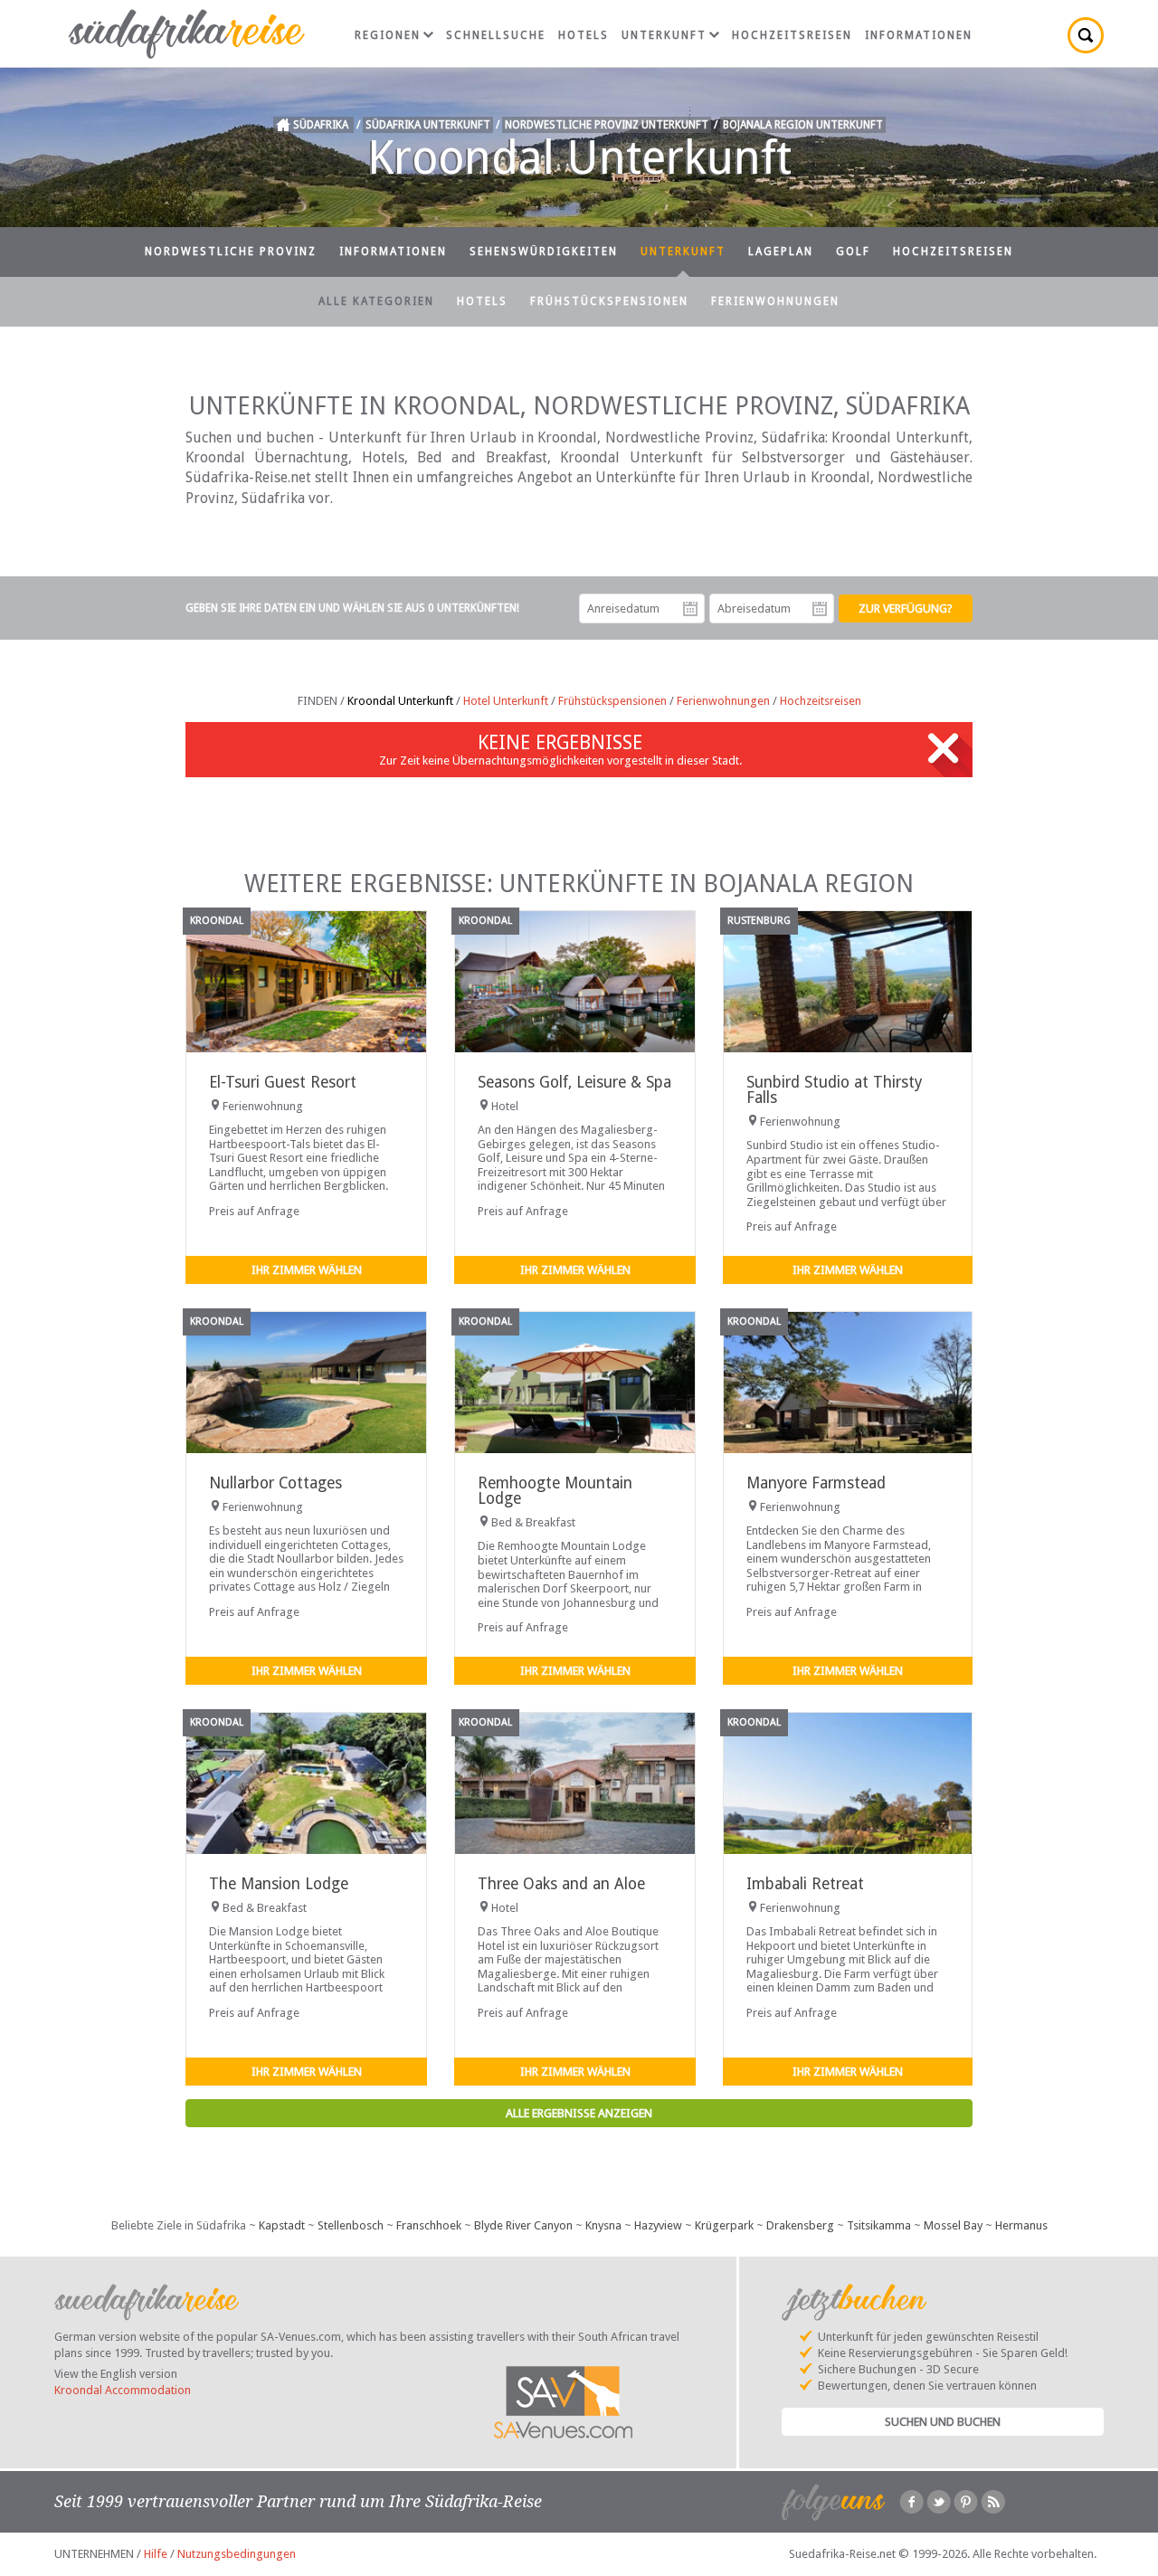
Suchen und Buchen (943, 2422)
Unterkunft (664, 35)
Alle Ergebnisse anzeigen (579, 2113)
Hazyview (658, 2225)
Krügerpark (724, 2225)
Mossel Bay (953, 2225)
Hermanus (1021, 2225)
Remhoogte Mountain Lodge (555, 1491)
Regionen (388, 35)
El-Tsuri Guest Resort (283, 1082)
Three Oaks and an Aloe (561, 1884)
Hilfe (156, 2554)
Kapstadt (282, 2225)
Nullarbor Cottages (275, 1483)
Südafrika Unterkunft (428, 125)
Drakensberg (800, 2225)
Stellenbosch (351, 2225)
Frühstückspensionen (609, 301)
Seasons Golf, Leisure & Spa (574, 1082)
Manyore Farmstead (816, 1483)
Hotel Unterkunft (506, 701)
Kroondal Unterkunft (400, 701)
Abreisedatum (820, 609)
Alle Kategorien (376, 301)
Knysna (603, 2225)
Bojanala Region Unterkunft (803, 125)
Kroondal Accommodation (123, 2390)
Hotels (584, 35)
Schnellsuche (496, 35)
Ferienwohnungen (775, 301)
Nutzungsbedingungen (237, 2554)
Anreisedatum (690, 609)
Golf (853, 252)
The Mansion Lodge (279, 1884)
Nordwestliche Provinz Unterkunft (607, 125)
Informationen (919, 35)
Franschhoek (429, 2225)
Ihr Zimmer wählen (307, 1270)
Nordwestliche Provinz (231, 252)
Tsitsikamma (879, 2225)
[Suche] (1086, 35)
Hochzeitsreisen (792, 35)
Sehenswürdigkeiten (544, 252)
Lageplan (781, 252)
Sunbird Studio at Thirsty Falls (834, 1090)
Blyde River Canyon (523, 2225)
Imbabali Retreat (805, 1884)
